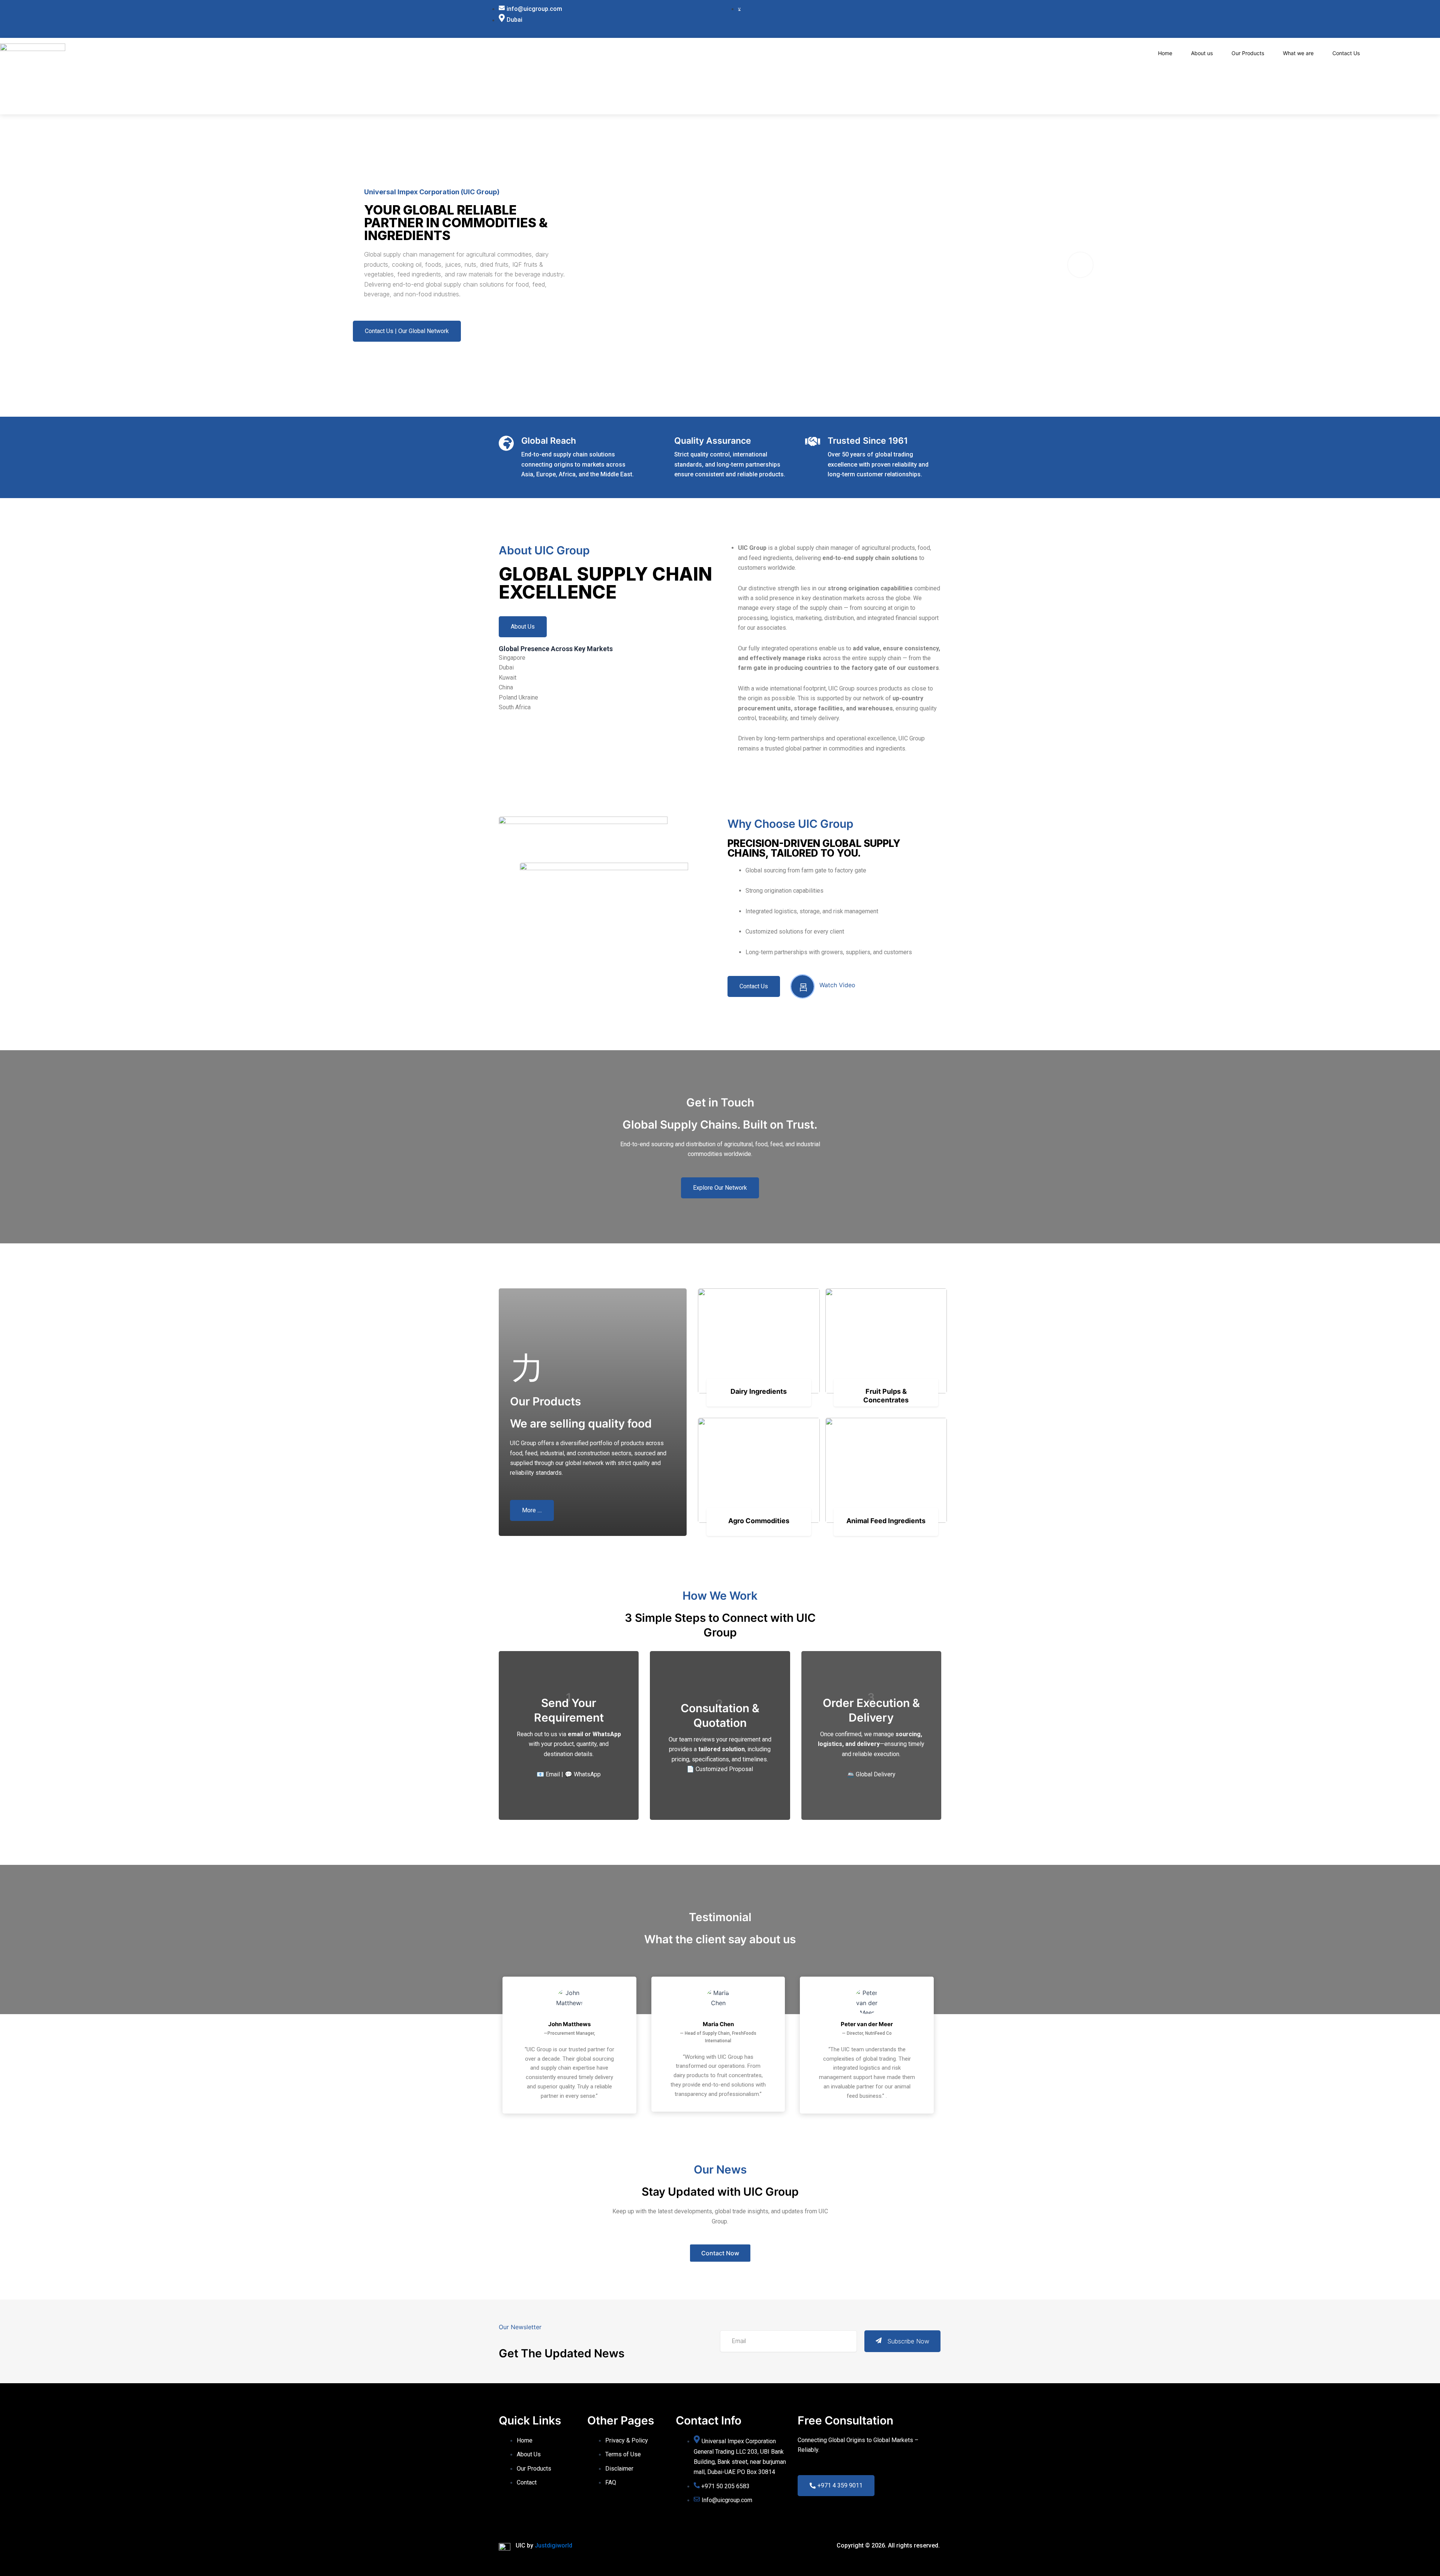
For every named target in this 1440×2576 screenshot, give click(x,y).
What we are (1298, 53)
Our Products (1248, 53)
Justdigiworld (553, 2545)
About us (1202, 53)
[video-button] (1080, 265)
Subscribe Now (908, 2341)
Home (1165, 53)
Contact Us (1346, 53)
